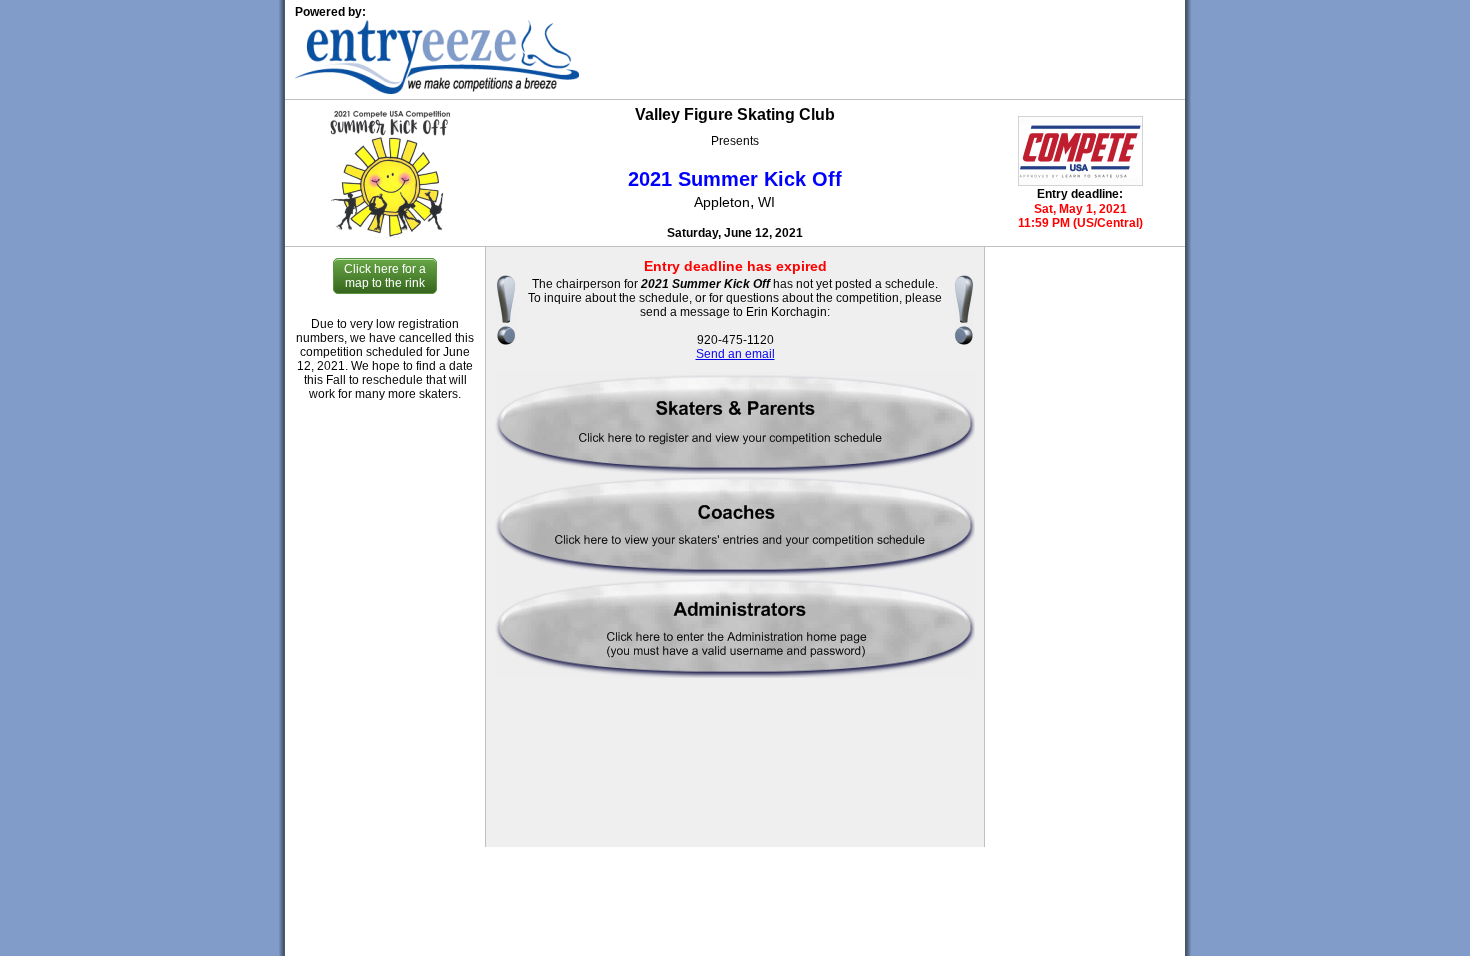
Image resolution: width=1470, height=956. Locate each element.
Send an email (735, 354)
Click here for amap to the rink (385, 276)
